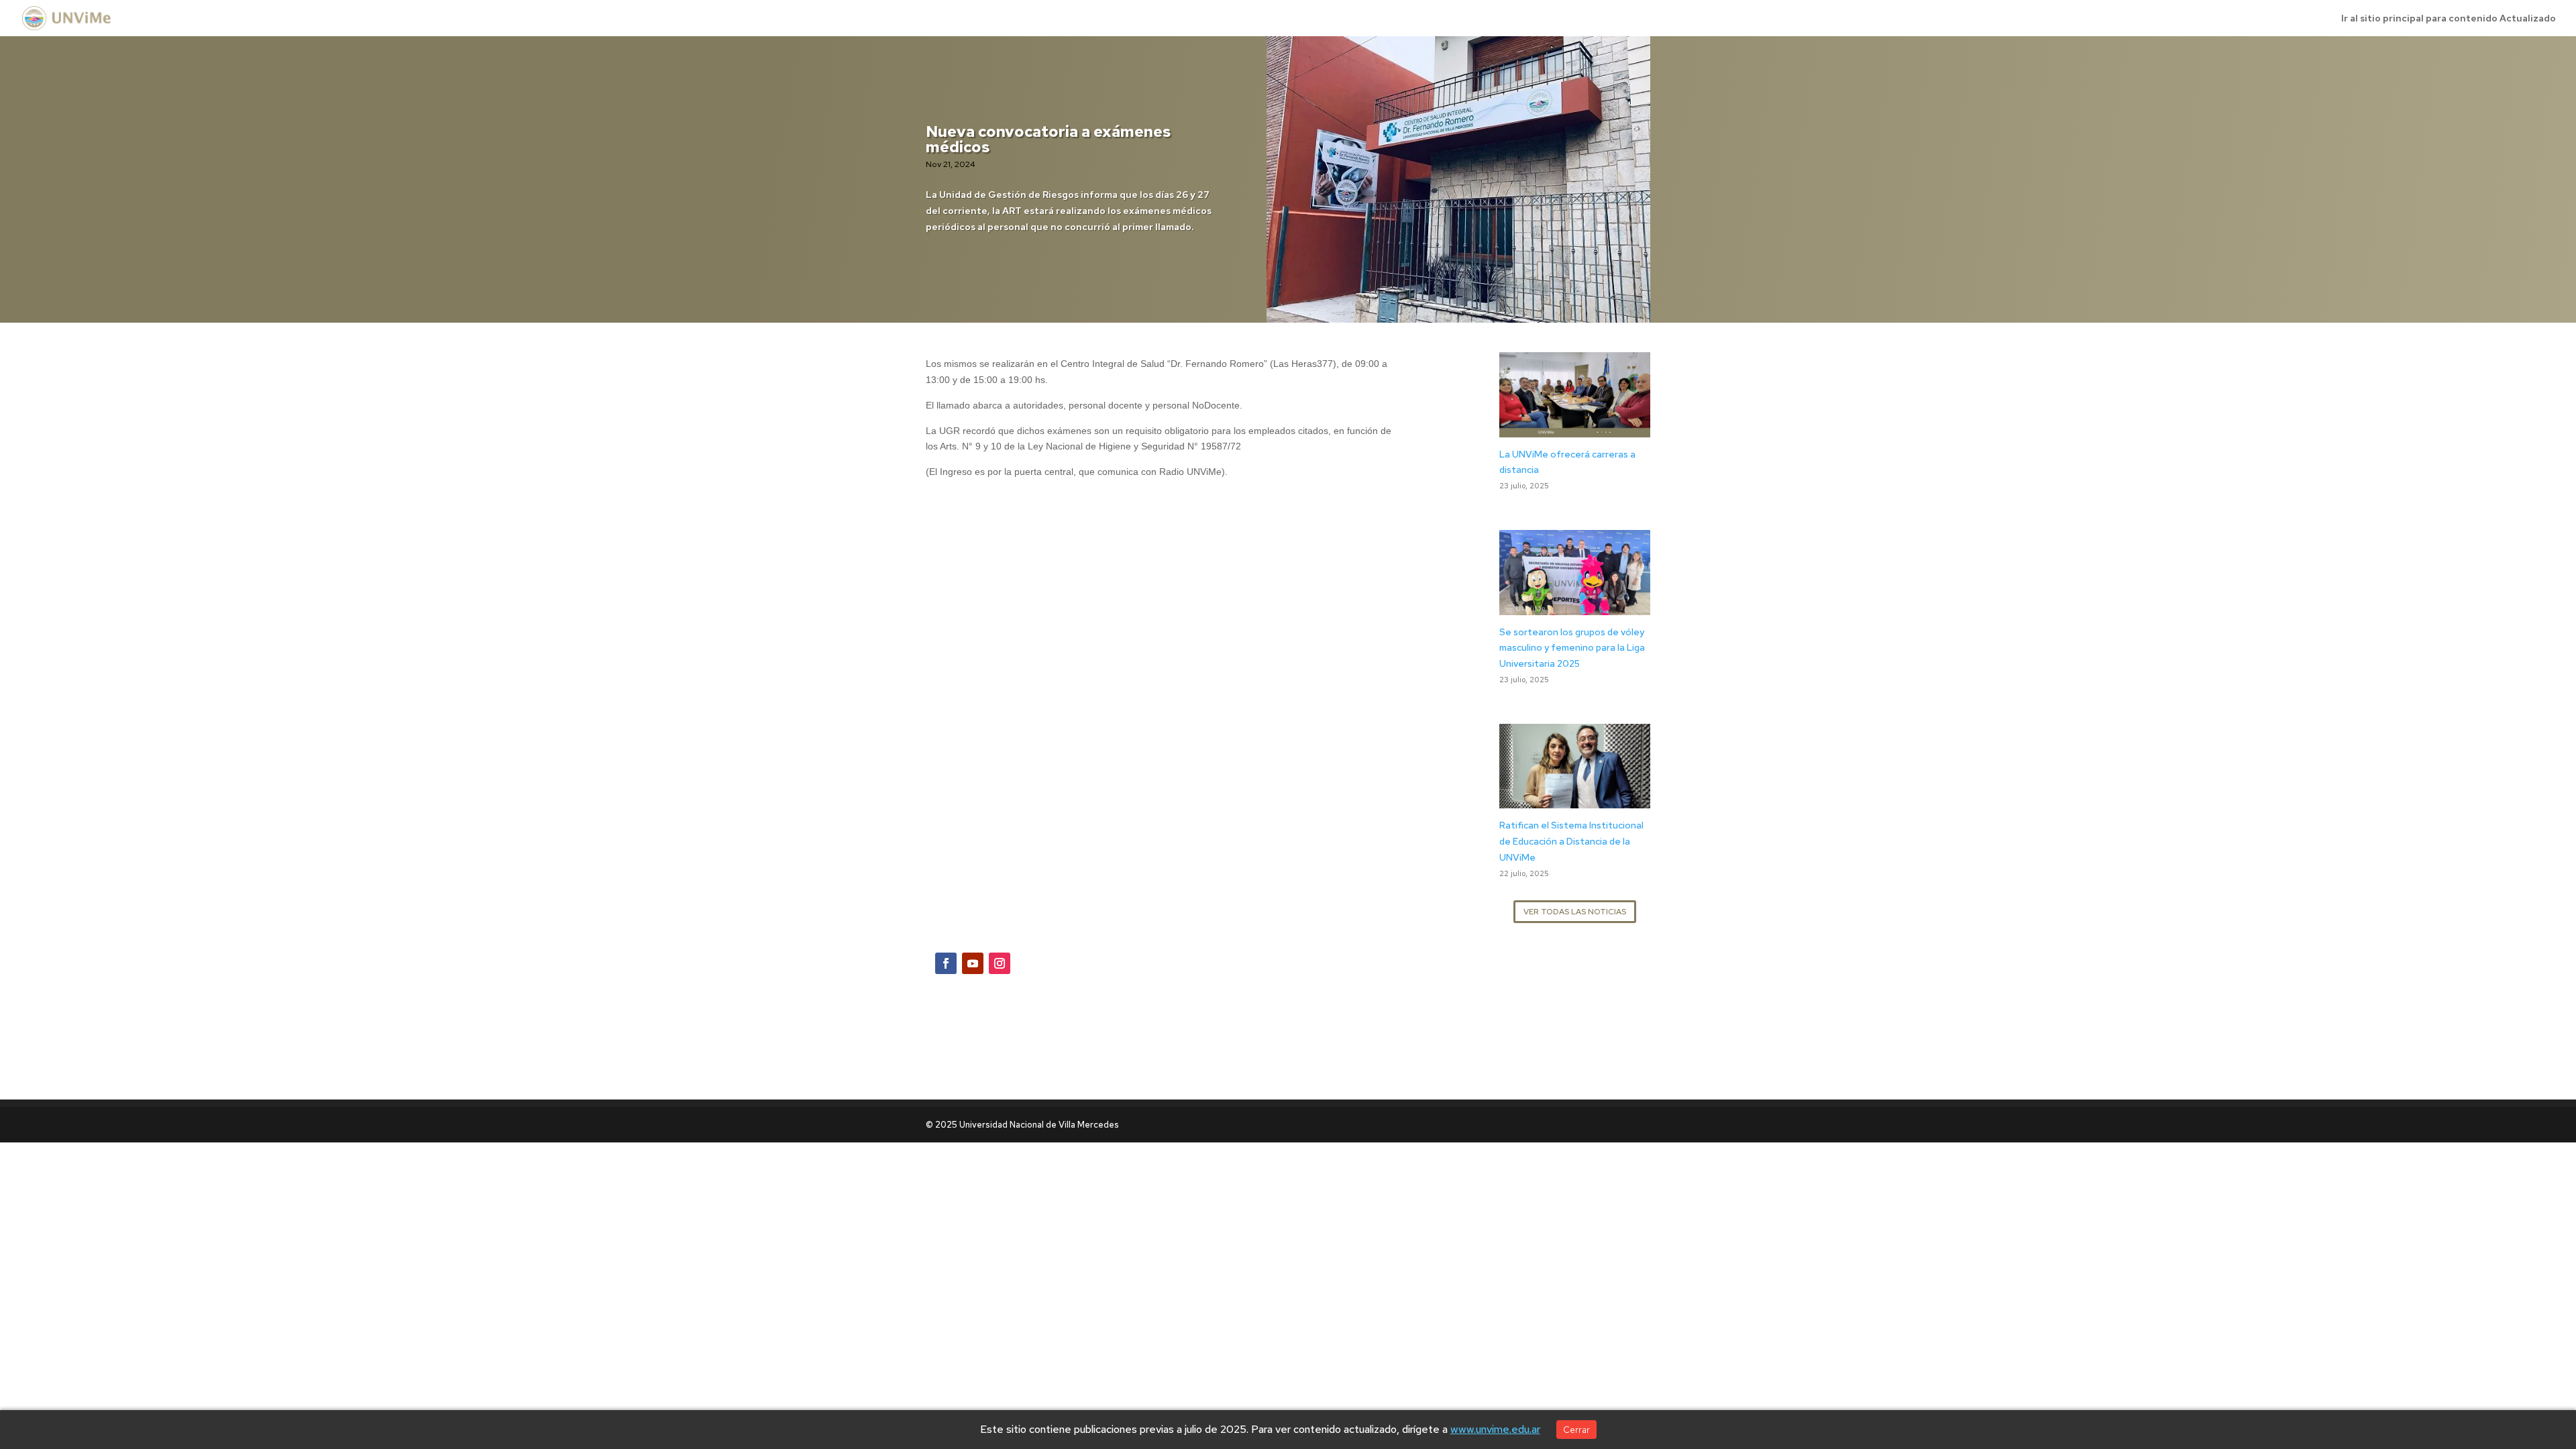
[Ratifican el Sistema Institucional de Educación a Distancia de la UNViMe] (1575, 800)
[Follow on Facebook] (946, 963)
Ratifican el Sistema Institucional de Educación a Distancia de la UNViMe (1571, 841)
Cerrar (1576, 1430)
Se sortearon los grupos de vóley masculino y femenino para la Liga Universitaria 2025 (1572, 648)
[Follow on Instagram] (1000, 963)
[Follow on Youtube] (973, 963)
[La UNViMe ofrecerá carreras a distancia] (1575, 429)
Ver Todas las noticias (1575, 912)
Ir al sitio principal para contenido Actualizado (2449, 19)
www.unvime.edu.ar (1495, 1429)
